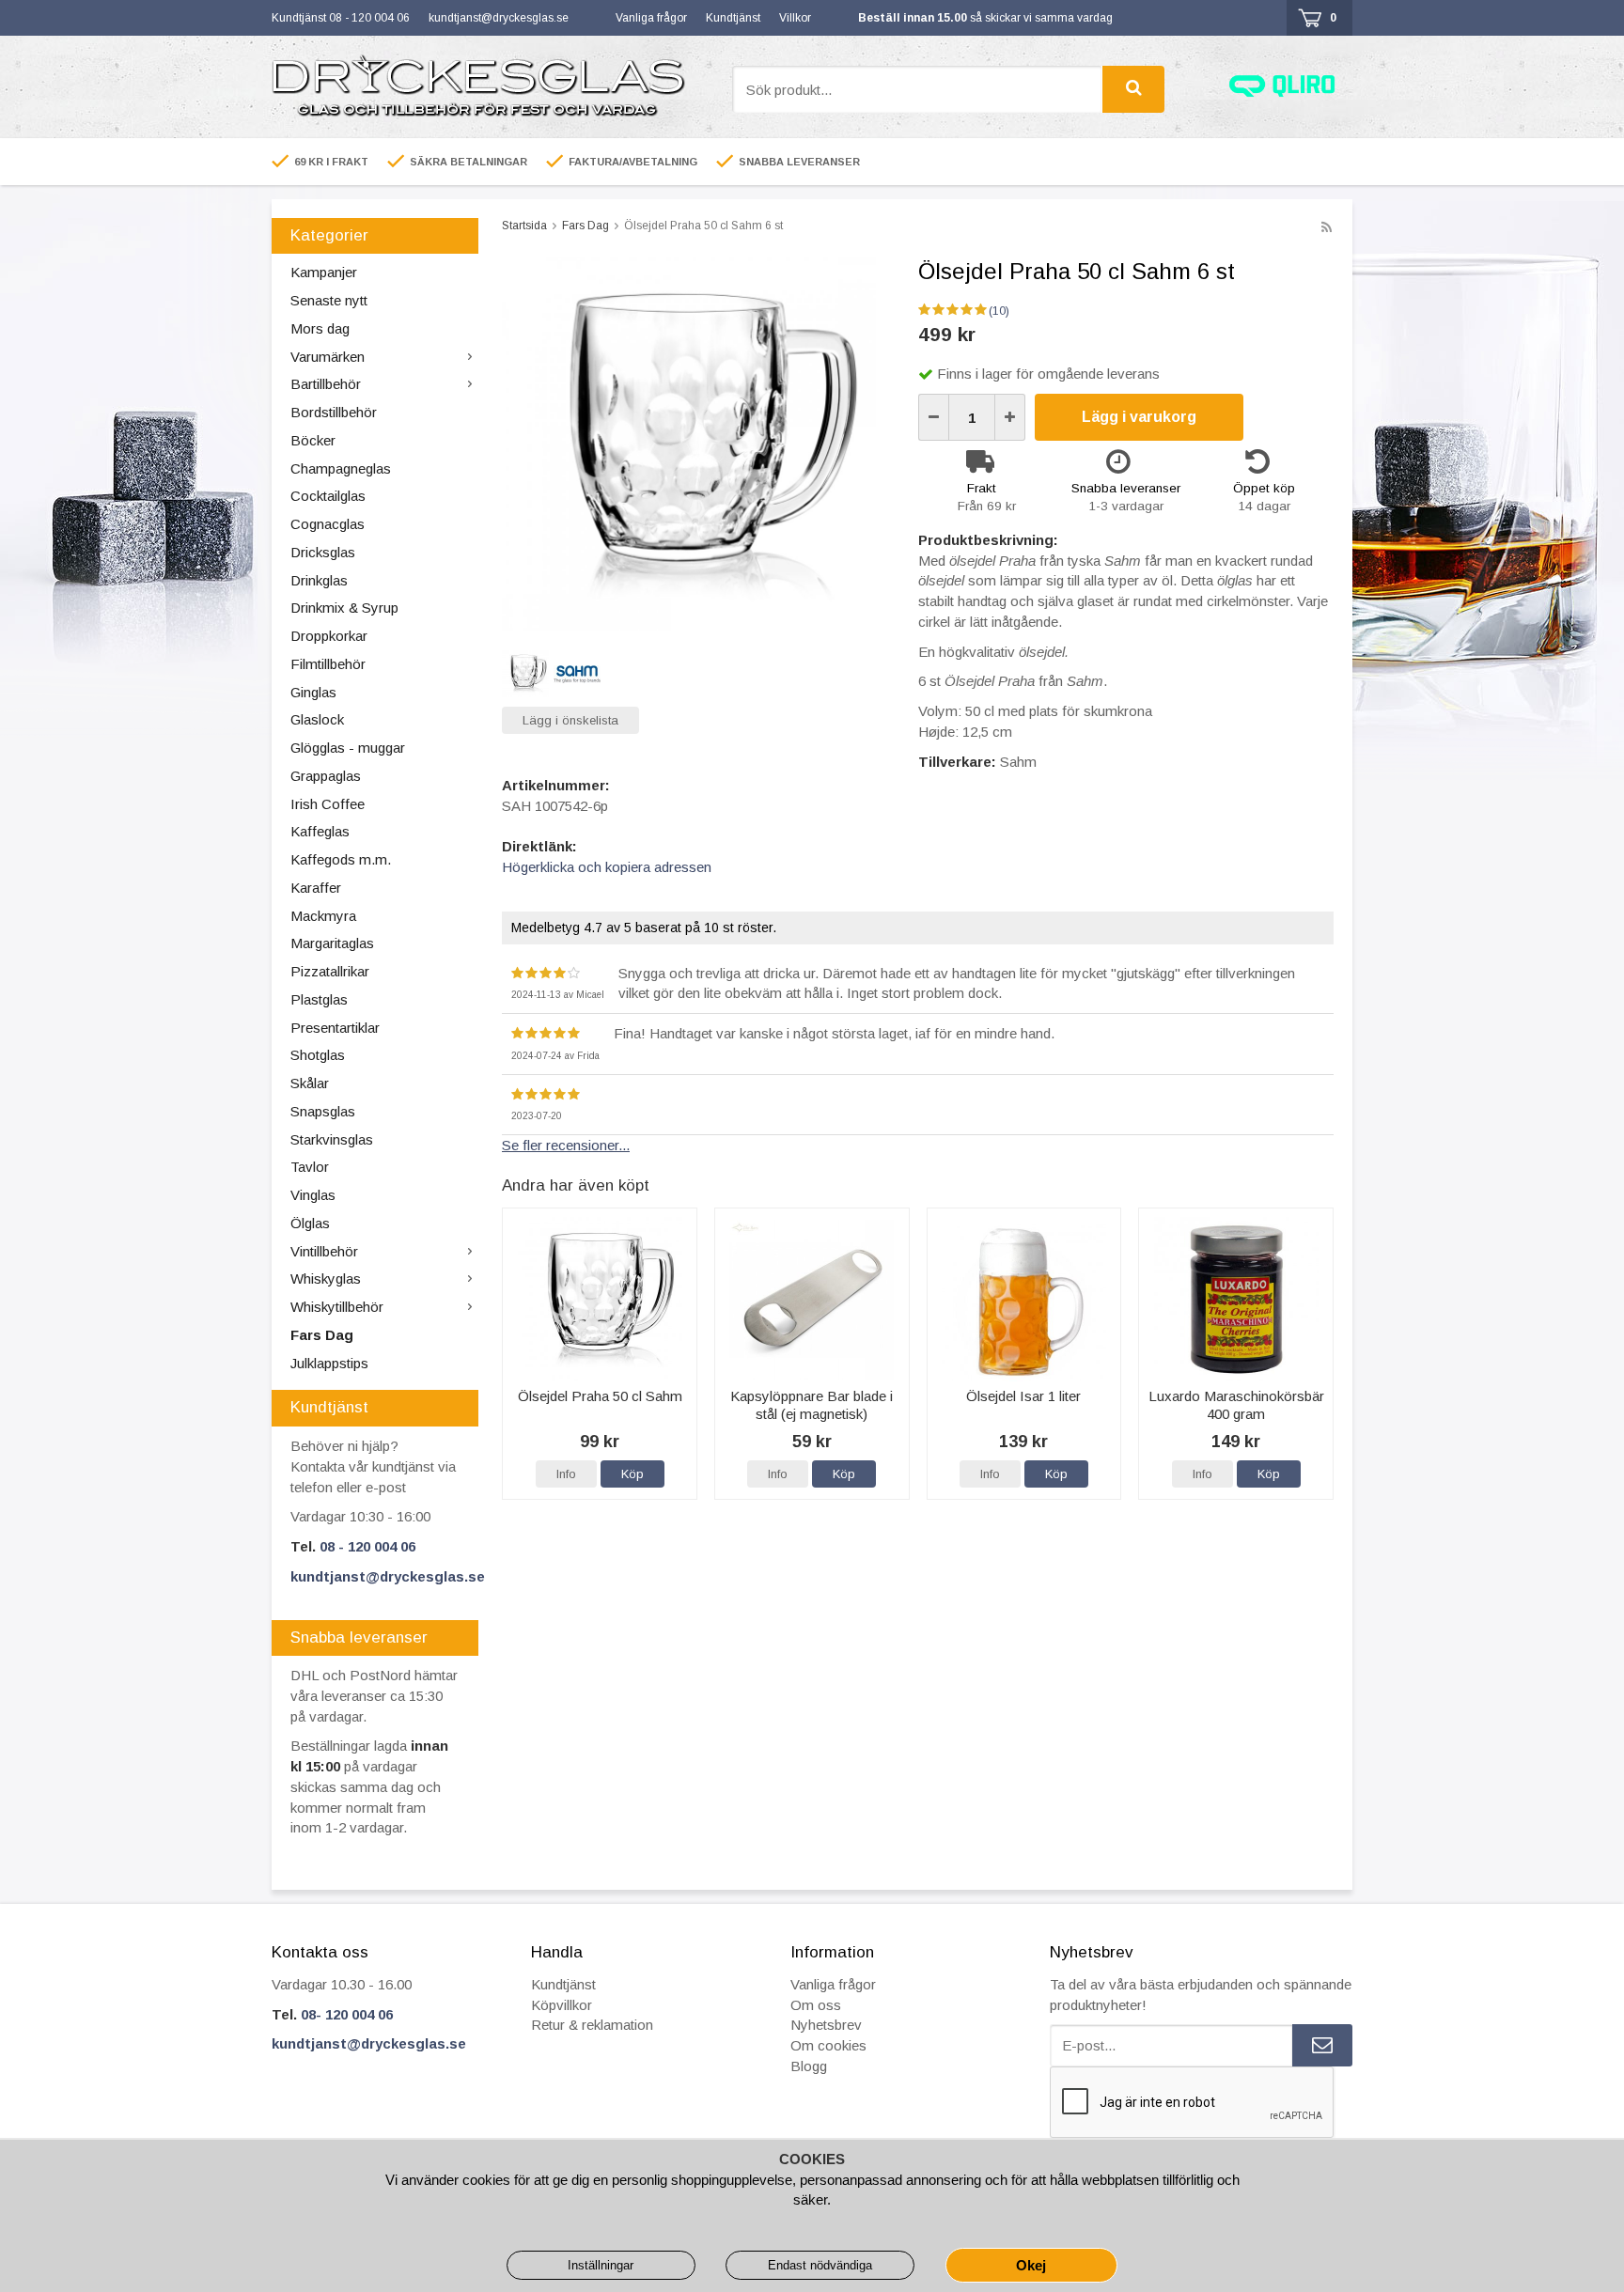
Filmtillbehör (328, 664)
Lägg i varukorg (1139, 417)
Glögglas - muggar (348, 748)
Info (566, 1474)
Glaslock (317, 719)
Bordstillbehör (334, 412)
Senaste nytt (329, 300)
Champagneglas (341, 468)
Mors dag (320, 328)
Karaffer (316, 888)
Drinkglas (319, 580)
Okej (1031, 2265)
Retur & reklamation (592, 2025)
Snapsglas (323, 1111)
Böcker (313, 440)
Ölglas (310, 1223)
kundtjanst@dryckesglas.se (499, 18)
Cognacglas (328, 524)
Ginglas (313, 692)
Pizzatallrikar (330, 971)
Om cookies (828, 2045)
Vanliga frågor (651, 18)
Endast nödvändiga (820, 2265)
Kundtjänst (733, 18)
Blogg (809, 2066)
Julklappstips (329, 1363)
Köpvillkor (562, 2005)
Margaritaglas (332, 943)
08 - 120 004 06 (367, 1546)
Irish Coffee (328, 804)
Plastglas (319, 999)
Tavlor (310, 1167)
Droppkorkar (329, 636)
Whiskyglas (326, 1279)
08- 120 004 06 (347, 2014)
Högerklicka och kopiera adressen (607, 867)
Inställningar (601, 2265)
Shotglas (318, 1055)
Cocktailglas (328, 496)
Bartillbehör (326, 384)
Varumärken (328, 357)
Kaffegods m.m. (341, 859)
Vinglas (313, 1195)
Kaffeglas (320, 831)
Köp (632, 1474)
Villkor (795, 18)
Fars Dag (322, 1335)
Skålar (310, 1083)
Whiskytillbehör (337, 1307)
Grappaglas (326, 776)
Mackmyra (323, 916)
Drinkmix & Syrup (344, 608)
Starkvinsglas (332, 1139)
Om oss (816, 2005)
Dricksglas (323, 552)
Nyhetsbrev (826, 2025)
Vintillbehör (324, 1251)
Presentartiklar (335, 1028)
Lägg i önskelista (570, 720)
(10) (999, 311)
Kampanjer (324, 272)
